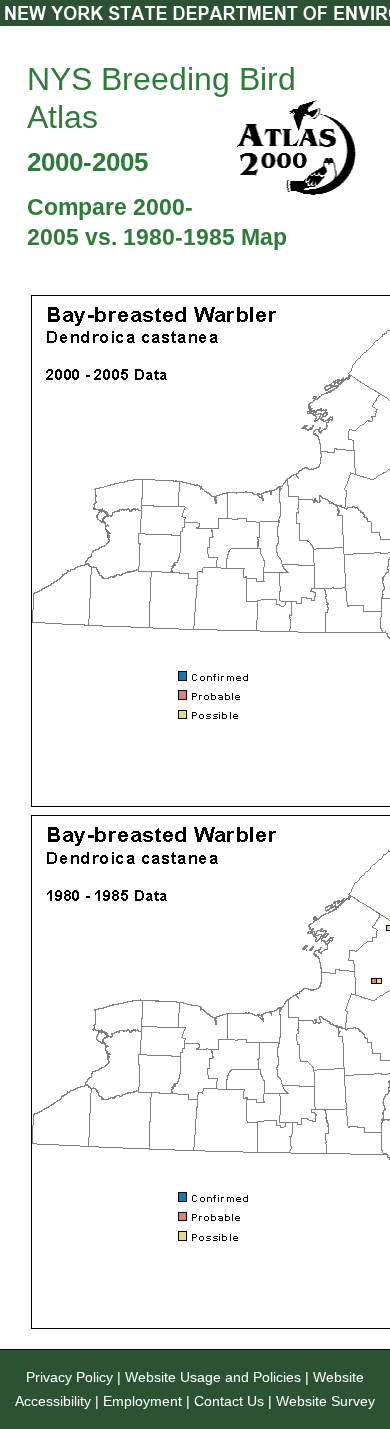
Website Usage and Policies (213, 1377)
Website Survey (325, 1401)
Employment (142, 1401)
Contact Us (229, 1401)
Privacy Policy (69, 1377)
